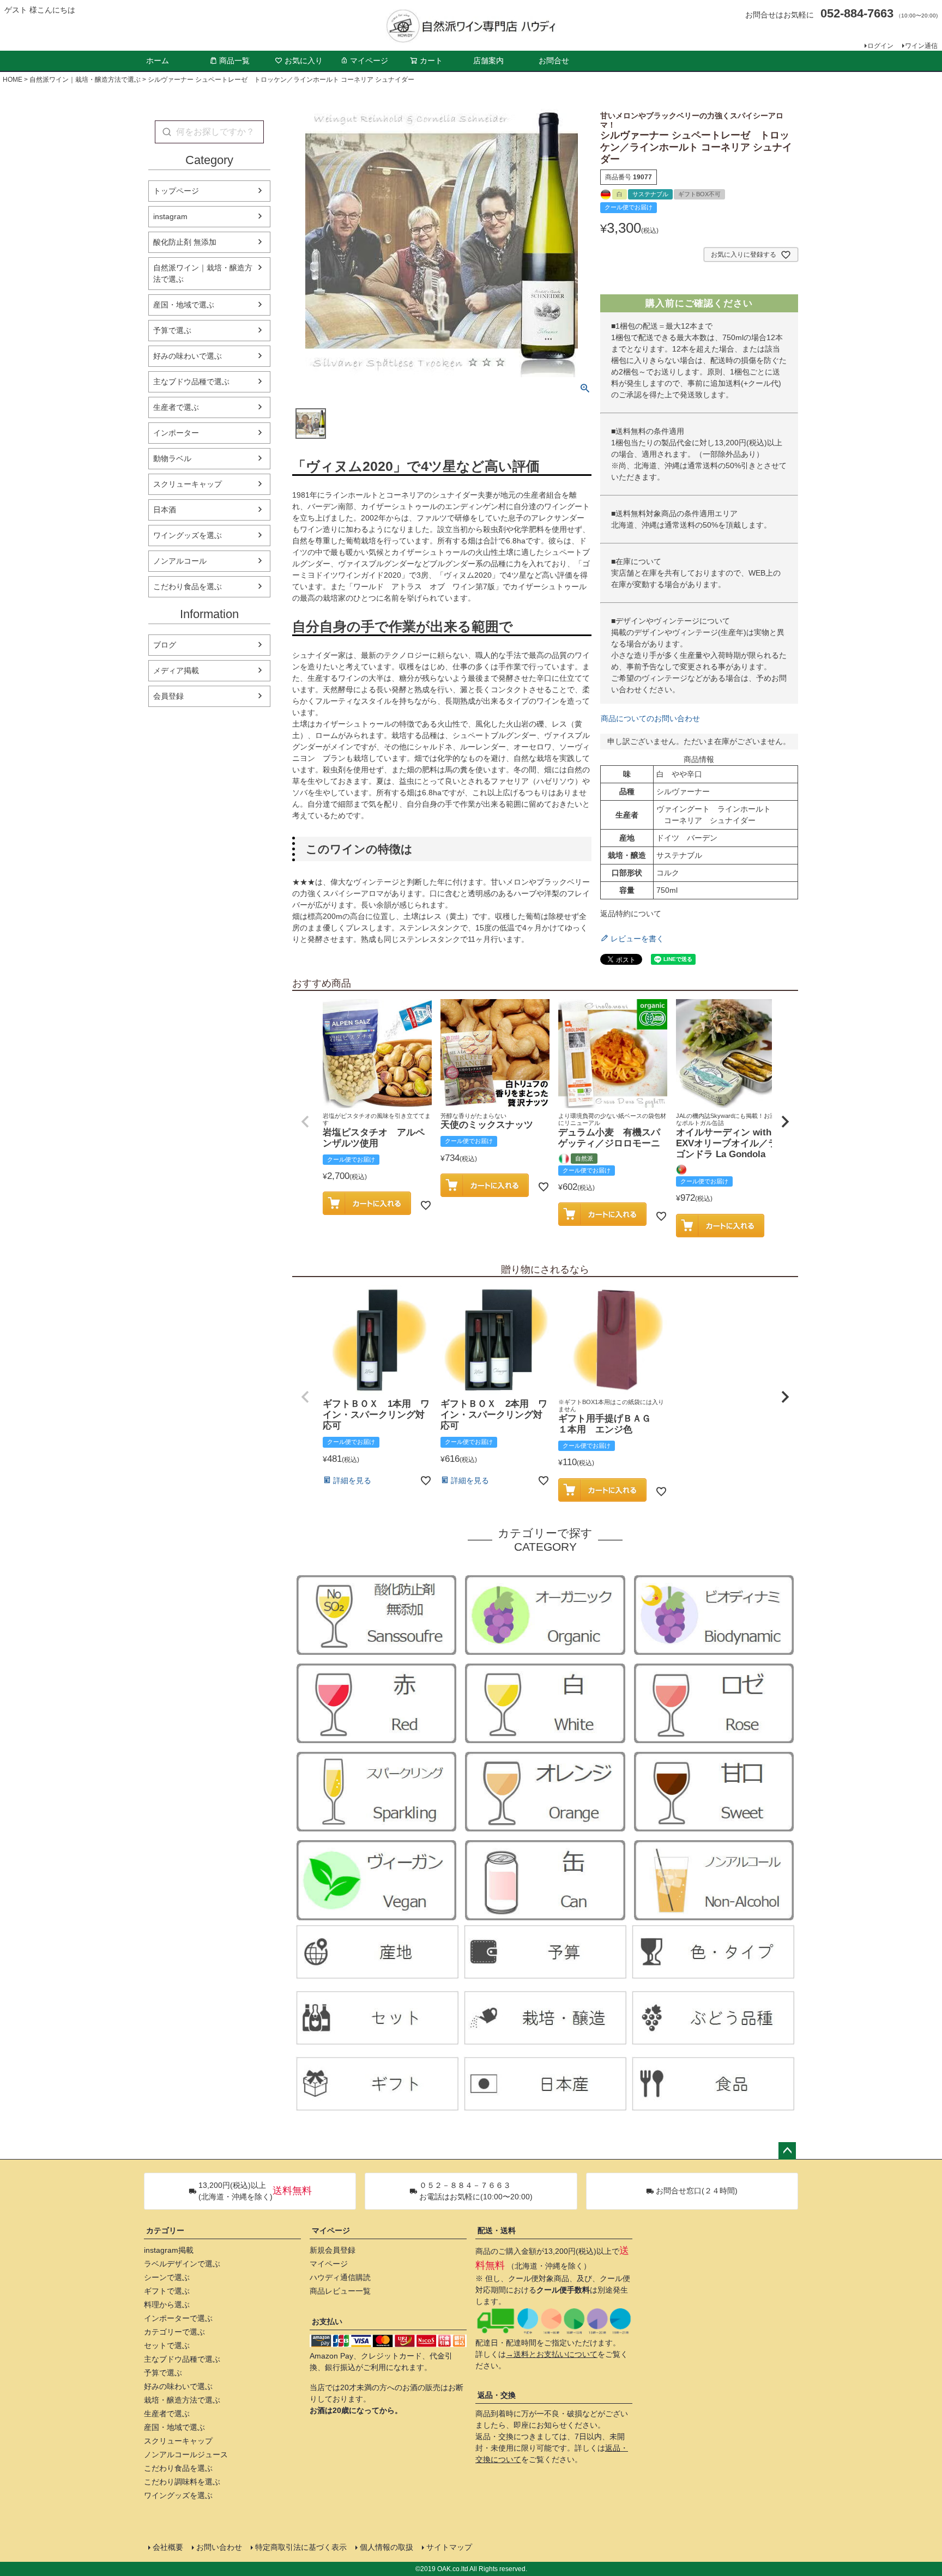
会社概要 (168, 2547)
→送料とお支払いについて (552, 2354)
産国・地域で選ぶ (184, 305)
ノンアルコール (180, 561)
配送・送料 (497, 2230)
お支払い (327, 2321)
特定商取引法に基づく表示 (301, 2547)
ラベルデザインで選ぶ (182, 2264)
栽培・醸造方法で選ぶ (182, 2400)
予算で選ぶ (172, 330)
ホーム (158, 61)
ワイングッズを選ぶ (188, 535)
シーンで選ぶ (167, 2277)
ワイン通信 (921, 46)
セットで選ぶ (167, 2345)
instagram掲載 (169, 2250)
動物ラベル (172, 458)
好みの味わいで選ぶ (188, 356)
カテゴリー (165, 2230)
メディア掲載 (176, 670)
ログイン (880, 46)
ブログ (165, 645)
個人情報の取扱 (387, 2547)
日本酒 (165, 510)
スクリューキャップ (188, 484)
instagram (170, 216)
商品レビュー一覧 (340, 2291)
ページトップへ (787, 2151)
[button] (305, 1122)
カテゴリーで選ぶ (174, 2332)
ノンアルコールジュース (186, 2454)
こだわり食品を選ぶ (188, 586)
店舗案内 (488, 61)
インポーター (176, 433)
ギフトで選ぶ (167, 2291)
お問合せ (554, 61)
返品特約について (631, 914)
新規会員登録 (333, 2250)
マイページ (369, 61)
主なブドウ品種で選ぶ (191, 382)
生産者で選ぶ (176, 407)
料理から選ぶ (167, 2305)
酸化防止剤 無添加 (185, 242)
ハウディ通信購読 (340, 2277)
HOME (13, 80)
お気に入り (304, 61)
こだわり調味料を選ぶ (182, 2482)
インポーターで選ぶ (178, 2318)
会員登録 (168, 696)
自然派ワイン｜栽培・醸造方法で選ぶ (85, 80)
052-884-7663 (857, 13)
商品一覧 (234, 61)
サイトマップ (449, 2547)
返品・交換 (497, 2395)
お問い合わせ (219, 2547)
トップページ (176, 191)
